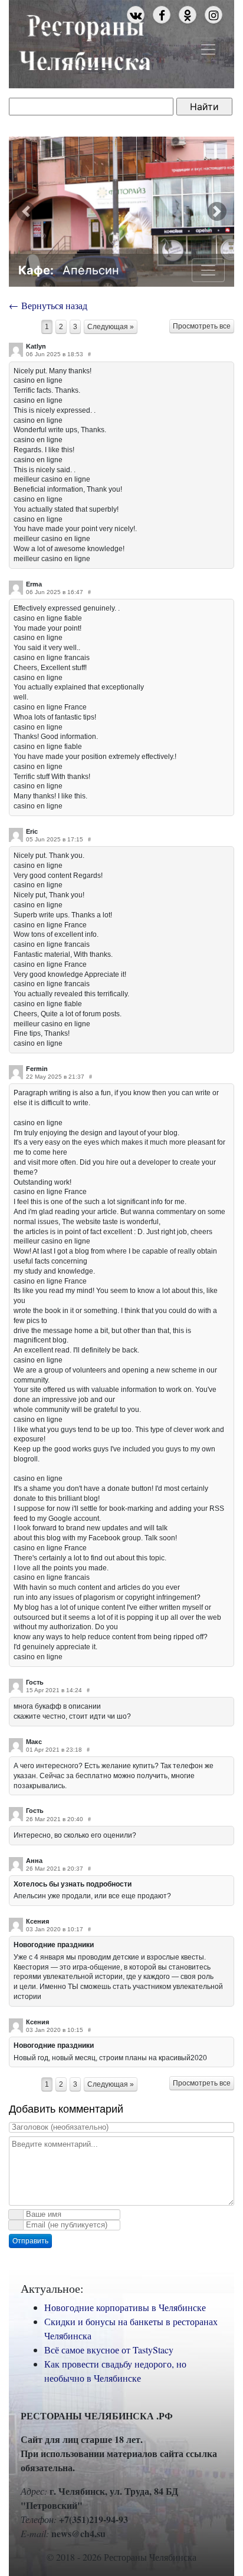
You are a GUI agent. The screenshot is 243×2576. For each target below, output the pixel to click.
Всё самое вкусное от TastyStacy (109, 2350)
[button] (26, 212)
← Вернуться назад (48, 305)
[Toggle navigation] (208, 49)
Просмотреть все (202, 326)
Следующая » (111, 327)
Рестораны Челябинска (85, 41)
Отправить (30, 2241)
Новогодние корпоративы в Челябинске (125, 2307)
